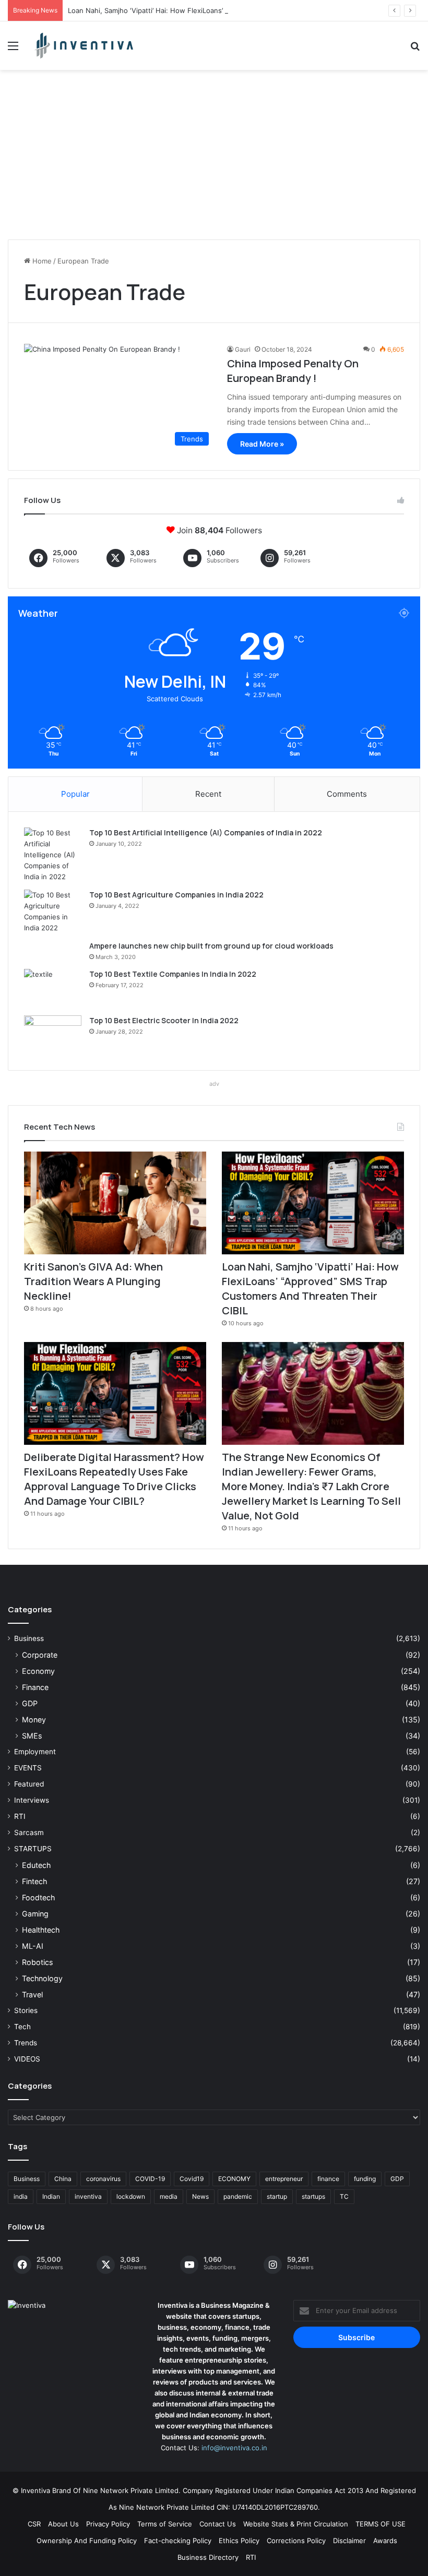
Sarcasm (29, 1832)
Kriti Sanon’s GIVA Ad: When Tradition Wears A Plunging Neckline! (93, 1281)
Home (41, 261)
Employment (35, 1752)
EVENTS (28, 1768)
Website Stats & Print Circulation (296, 2524)
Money (34, 1720)
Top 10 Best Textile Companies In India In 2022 (173, 974)
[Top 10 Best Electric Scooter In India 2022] (53, 1035)
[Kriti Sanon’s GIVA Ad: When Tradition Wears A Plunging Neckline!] (115, 1203)
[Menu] (13, 49)
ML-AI (33, 1946)
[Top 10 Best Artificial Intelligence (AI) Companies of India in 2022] (53, 855)
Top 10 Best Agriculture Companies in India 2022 (176, 895)
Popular (75, 794)
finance (328, 2179)
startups (313, 2196)
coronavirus (103, 2179)
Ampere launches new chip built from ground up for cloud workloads (211, 946)
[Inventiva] (84, 46)
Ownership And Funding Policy (87, 2541)
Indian (51, 2196)
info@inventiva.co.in (234, 2448)
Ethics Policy (239, 2541)
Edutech (36, 1865)
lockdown (131, 2196)
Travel (32, 1994)
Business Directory (208, 2557)
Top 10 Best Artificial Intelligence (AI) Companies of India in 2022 (206, 832)
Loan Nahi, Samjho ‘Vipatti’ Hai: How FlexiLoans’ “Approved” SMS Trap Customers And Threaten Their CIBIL (242, 10)
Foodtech (38, 1897)
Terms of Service (165, 2524)
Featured (29, 1784)
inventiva (88, 2196)
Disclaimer (349, 2541)
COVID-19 (150, 2179)
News (200, 2196)
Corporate (40, 1655)
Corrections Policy (296, 2541)
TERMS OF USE (381, 2524)
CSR (34, 2524)
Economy (38, 1671)
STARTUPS (33, 1849)
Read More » (262, 444)
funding (365, 2179)
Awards (385, 2541)
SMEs (32, 1736)
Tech (22, 2027)
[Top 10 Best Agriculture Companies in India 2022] (53, 912)
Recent (208, 794)
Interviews (32, 1800)
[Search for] (415, 49)
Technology (42, 1978)
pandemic (238, 2196)
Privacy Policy (108, 2524)
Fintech (34, 1881)
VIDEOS (27, 2059)
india (21, 2196)
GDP (30, 1703)
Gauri (243, 349)
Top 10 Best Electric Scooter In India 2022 (164, 1020)
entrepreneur (284, 2179)
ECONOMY (234, 2179)
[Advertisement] (214, 159)
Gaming (35, 1914)
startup (277, 2196)
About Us (63, 2524)
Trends (26, 2043)
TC (344, 2196)
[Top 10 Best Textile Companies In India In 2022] (53, 989)
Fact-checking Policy (178, 2541)
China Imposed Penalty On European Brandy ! (293, 371)
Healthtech (41, 1930)
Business (29, 1638)
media (169, 2196)
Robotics (37, 1962)
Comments (347, 794)
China (63, 2179)
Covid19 (192, 2179)
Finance (35, 1687)
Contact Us (218, 2524)
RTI (20, 1816)
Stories (26, 2010)
